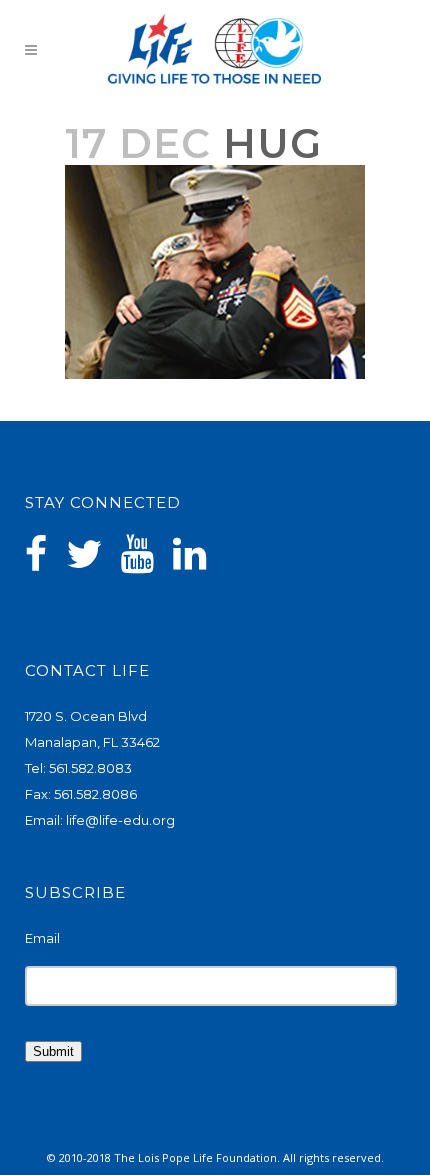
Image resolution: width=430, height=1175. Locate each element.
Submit (53, 1051)
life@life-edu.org (120, 820)
